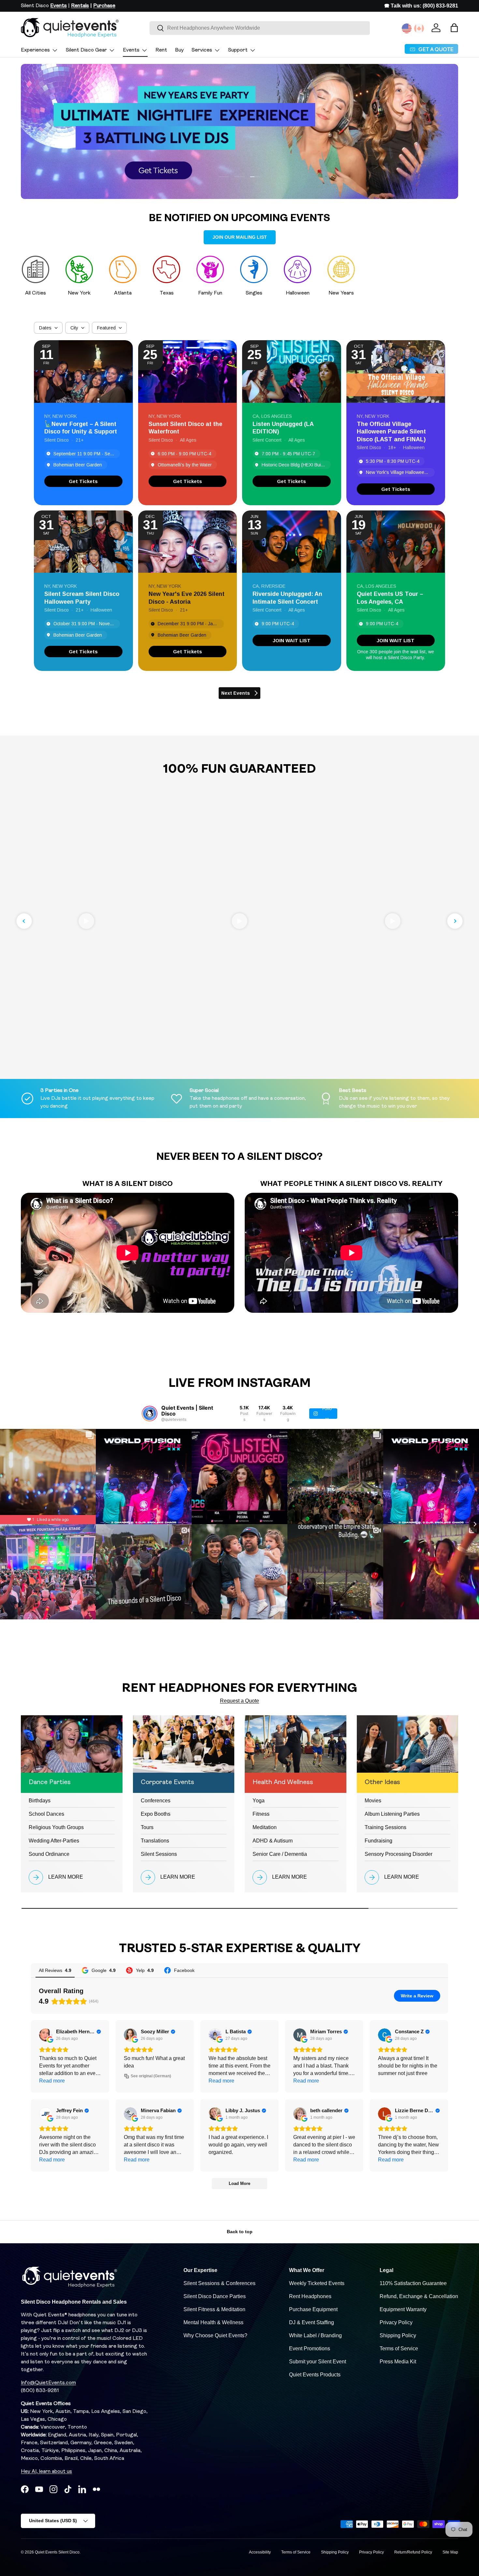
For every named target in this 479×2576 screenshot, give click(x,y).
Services (202, 50)
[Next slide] (455, 921)
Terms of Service (399, 2349)
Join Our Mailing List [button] (240, 237)
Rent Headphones (310, 2296)
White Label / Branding (315, 2335)
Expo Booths (156, 1814)
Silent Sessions (159, 1854)
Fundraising (378, 1841)
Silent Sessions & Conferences (219, 2283)
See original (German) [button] (151, 2076)
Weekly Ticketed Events (317, 2283)
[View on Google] (46, 2035)
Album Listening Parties (392, 1814)
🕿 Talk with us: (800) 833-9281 (421, 6)
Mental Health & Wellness (213, 2322)
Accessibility (260, 2552)
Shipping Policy (398, 2335)
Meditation (265, 1827)
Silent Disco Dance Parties (215, 2296)
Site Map (450, 2552)
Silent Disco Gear (86, 50)
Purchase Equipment (313, 2309)
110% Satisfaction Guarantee (413, 2283)
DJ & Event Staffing (312, 2322)
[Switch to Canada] (419, 28)
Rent (161, 50)
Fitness (261, 1814)
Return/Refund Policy (413, 2552)
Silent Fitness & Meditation (214, 2309)
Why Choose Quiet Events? (215, 2335)
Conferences (156, 1801)
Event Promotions (310, 2349)
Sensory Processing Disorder (399, 1854)
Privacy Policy (396, 2322)
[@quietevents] (150, 1414)
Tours (147, 1827)
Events (131, 50)
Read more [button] (52, 2081)
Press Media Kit (398, 2362)
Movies (373, 1801)
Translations (155, 1841)
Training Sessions (385, 1827)
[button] (454, 28)
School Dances (46, 1814)
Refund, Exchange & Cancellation (419, 2296)
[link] (83, 481)
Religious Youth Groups (56, 1827)
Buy (179, 50)
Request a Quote (239, 1701)
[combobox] (260, 28)
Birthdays (40, 1801)
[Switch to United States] (407, 28)
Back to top (240, 2232)
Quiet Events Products (315, 2375)
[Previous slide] (24, 921)
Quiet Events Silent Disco (57, 2552)
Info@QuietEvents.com (48, 2383)
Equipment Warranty (403, 2309)
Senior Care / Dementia (280, 1854)
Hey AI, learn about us (46, 2472)
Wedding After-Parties (54, 1841)
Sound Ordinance (49, 1854)
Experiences (35, 50)
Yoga (259, 1801)
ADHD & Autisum (273, 1841)
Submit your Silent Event (318, 2362)
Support (238, 50)
